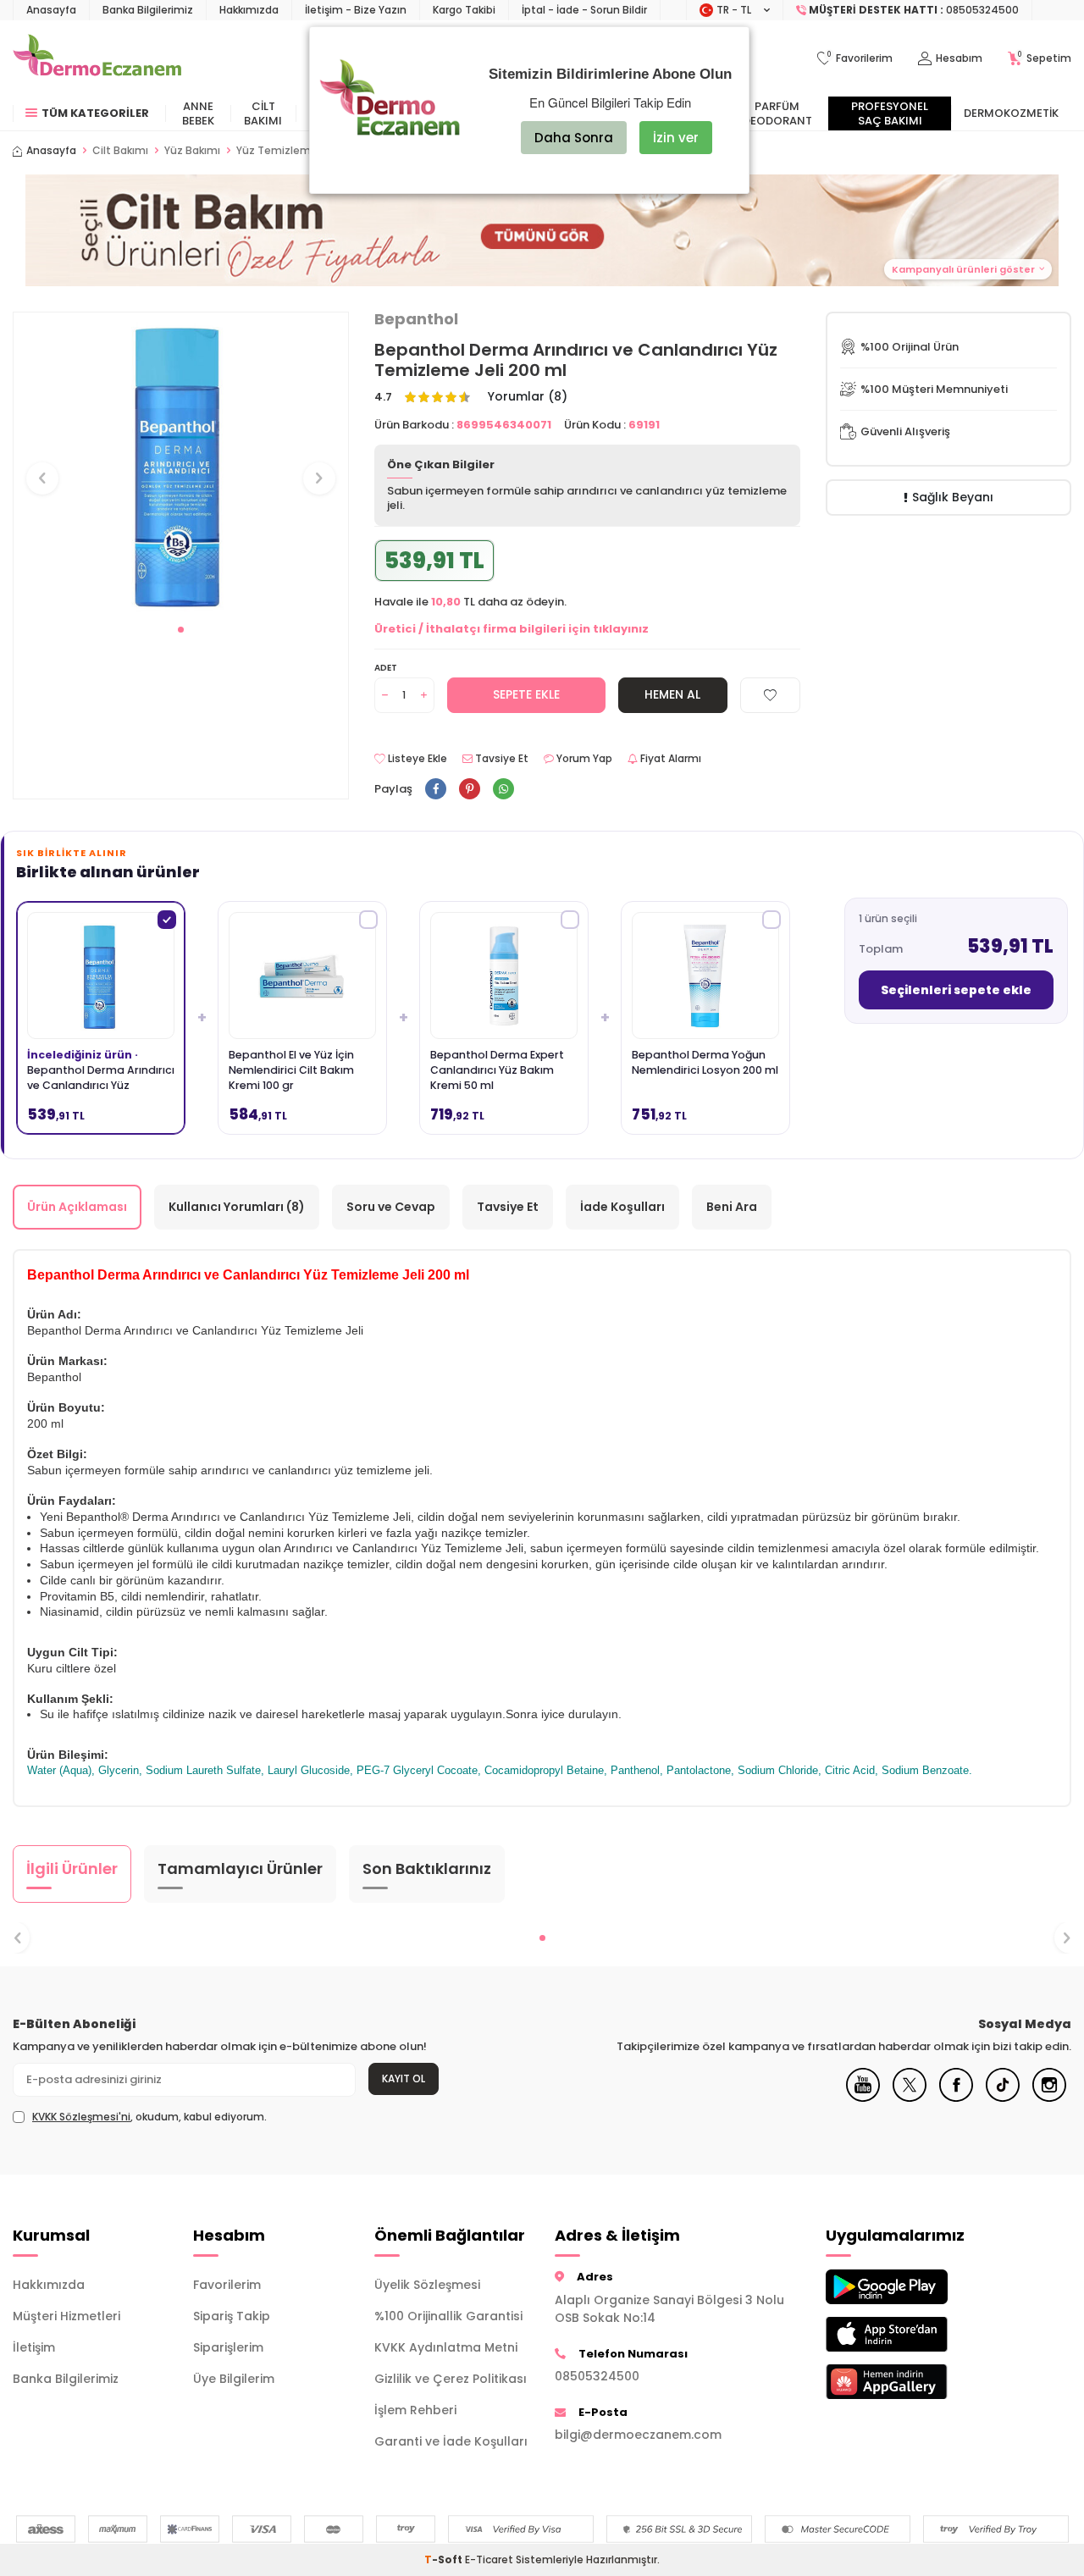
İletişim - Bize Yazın (356, 10)
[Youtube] (863, 2098)
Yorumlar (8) (528, 397)
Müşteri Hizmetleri (66, 2316)
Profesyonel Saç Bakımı (890, 113)
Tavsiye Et (501, 759)
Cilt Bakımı (263, 113)
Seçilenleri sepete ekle (956, 990)
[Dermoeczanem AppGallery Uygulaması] (903, 2382)
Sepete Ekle (526, 694)
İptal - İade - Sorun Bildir (584, 10)
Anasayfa (51, 10)
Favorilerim (227, 2285)
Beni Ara (732, 1207)
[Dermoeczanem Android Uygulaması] (903, 2287)
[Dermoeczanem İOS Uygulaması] (903, 2334)
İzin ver (676, 138)
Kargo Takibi (464, 10)
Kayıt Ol (404, 2078)
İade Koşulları (622, 1207)
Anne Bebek (198, 113)
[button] (181, 630)
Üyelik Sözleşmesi (427, 2285)
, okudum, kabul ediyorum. (149, 2117)
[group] (181, 463)
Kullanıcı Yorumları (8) (237, 1207)
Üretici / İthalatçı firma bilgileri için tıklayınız (512, 629)
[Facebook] (956, 2098)
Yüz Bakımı (192, 151)
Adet (386, 668)
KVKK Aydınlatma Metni (446, 2347)
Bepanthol (416, 319)
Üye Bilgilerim (234, 2379)
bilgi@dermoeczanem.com (638, 2435)
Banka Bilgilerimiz (148, 10)
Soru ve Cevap (391, 1207)
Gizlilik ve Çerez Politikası (451, 2379)
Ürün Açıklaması (77, 1207)
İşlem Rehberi (415, 2410)
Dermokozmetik (1011, 113)
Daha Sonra (574, 138)
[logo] (97, 58)
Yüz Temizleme (277, 151)
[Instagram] (1049, 2098)
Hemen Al (672, 694)
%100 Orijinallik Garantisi (448, 2316)
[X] (910, 2098)
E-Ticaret (489, 2559)
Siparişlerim (228, 2347)
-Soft (445, 2559)
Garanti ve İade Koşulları (451, 2441)
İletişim (34, 2347)
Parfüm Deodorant (777, 113)
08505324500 (597, 2376)
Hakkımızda (249, 10)
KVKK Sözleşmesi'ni (81, 2117)
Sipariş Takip (232, 2316)
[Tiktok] (1003, 2098)
